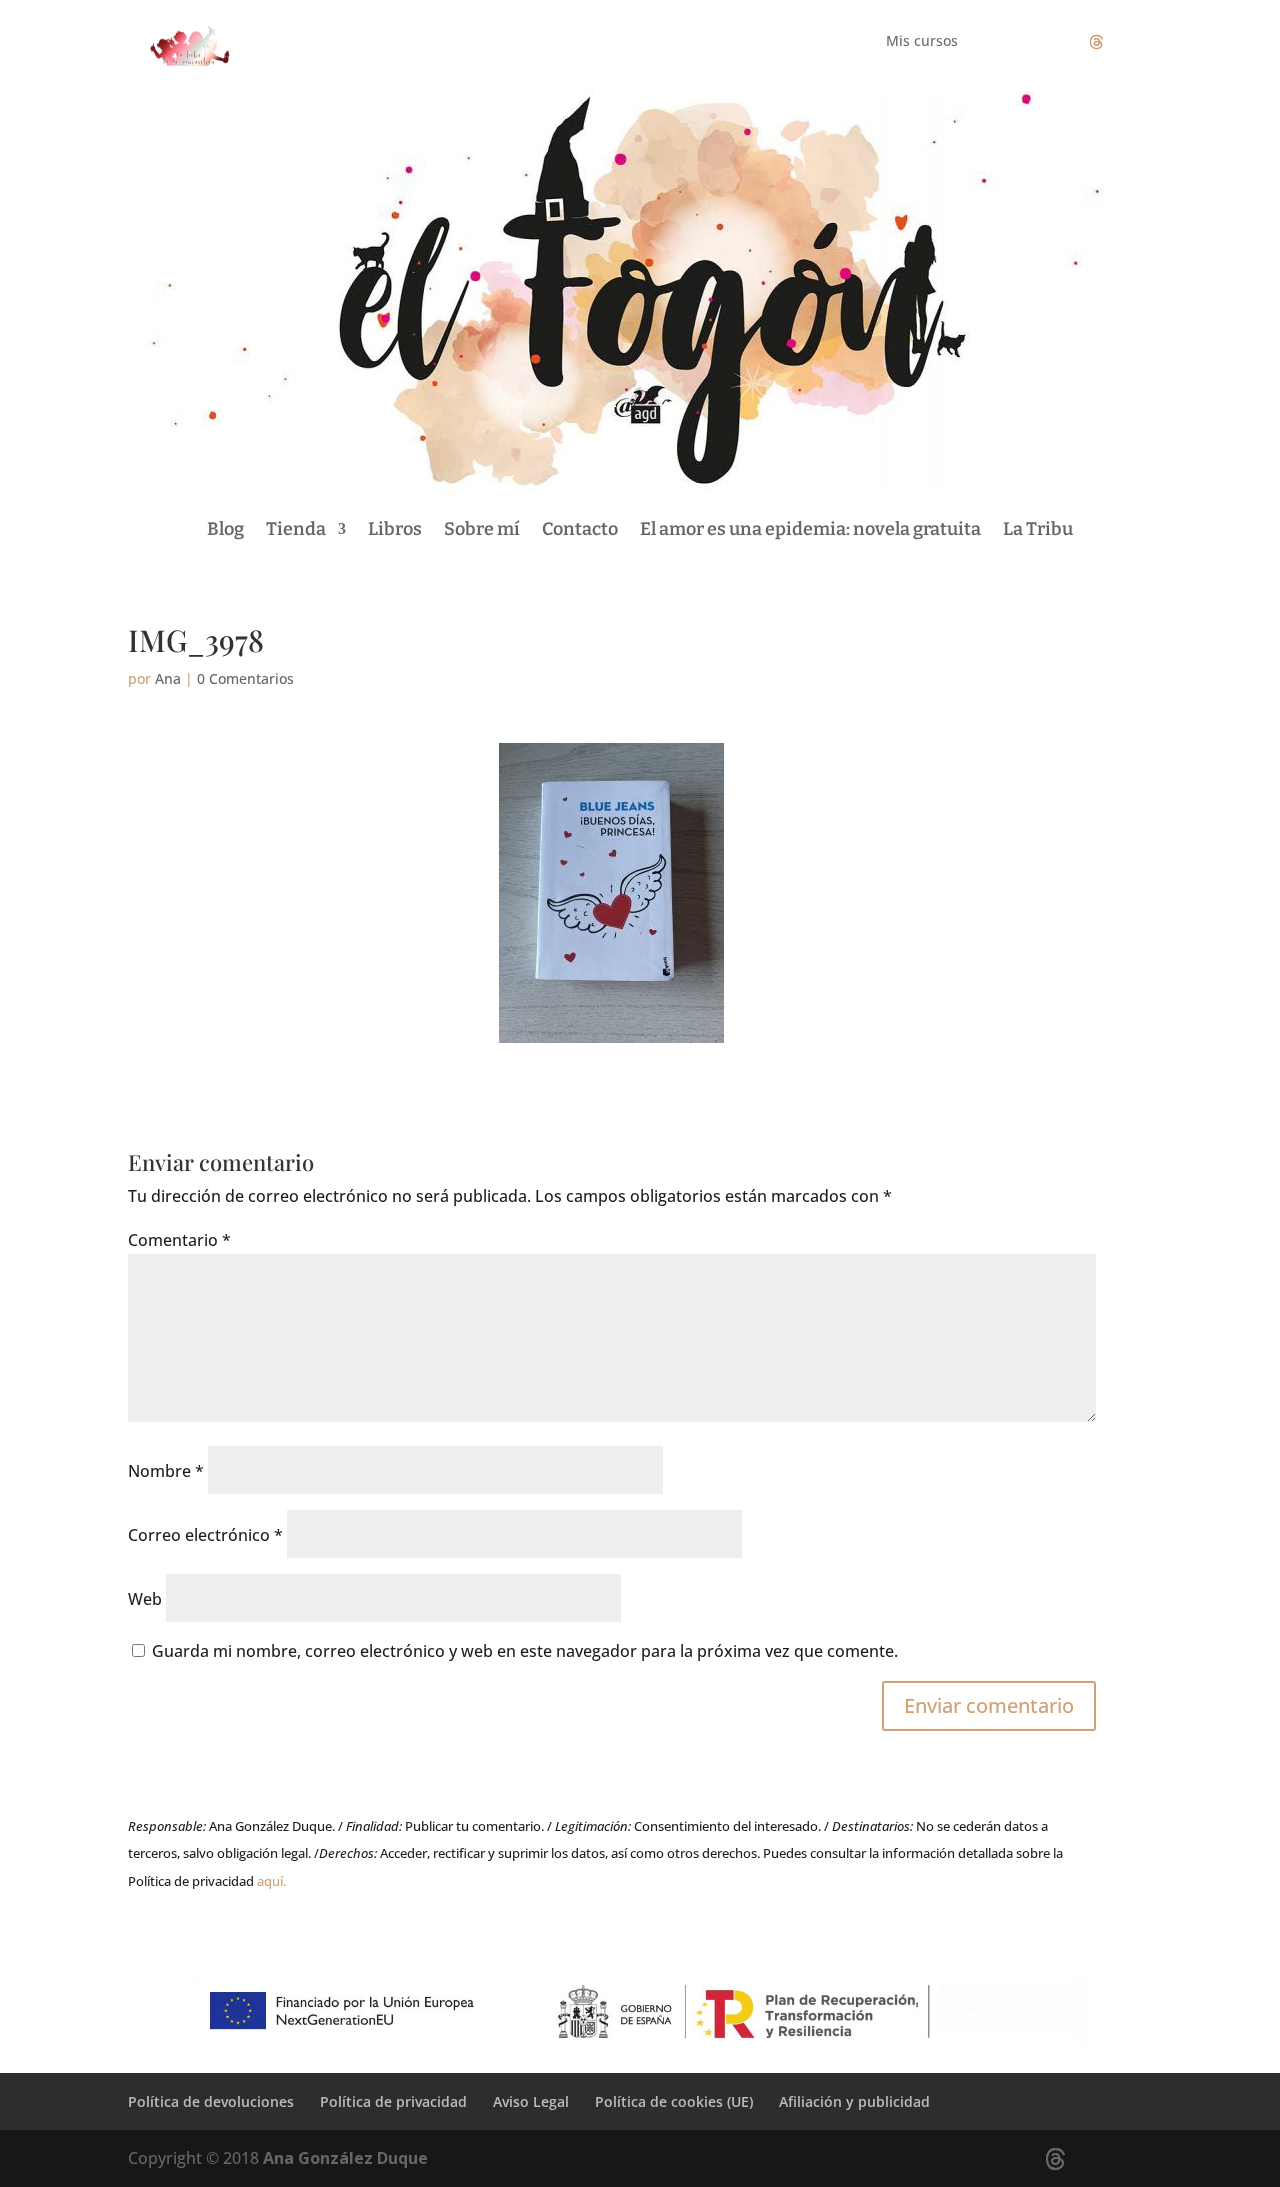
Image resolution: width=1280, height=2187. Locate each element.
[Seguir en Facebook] (1016, 42)
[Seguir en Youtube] (1136, 42)
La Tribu (1038, 529)
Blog (225, 529)
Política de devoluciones (211, 2101)
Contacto (580, 529)
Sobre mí (482, 529)
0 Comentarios (245, 678)
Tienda (296, 529)
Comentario (179, 1240)
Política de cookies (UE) (674, 2101)
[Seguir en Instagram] (1056, 42)
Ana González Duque (345, 2158)
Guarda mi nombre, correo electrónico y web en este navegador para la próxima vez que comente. (525, 1651)
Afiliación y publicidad (854, 2101)
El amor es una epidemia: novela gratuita (810, 529)
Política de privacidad (393, 2101)
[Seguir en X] (1096, 42)
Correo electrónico (205, 1535)
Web (145, 1599)
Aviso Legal (531, 2101)
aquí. (271, 1881)
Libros (395, 529)
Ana (168, 678)
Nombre (166, 1471)
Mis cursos (922, 42)
